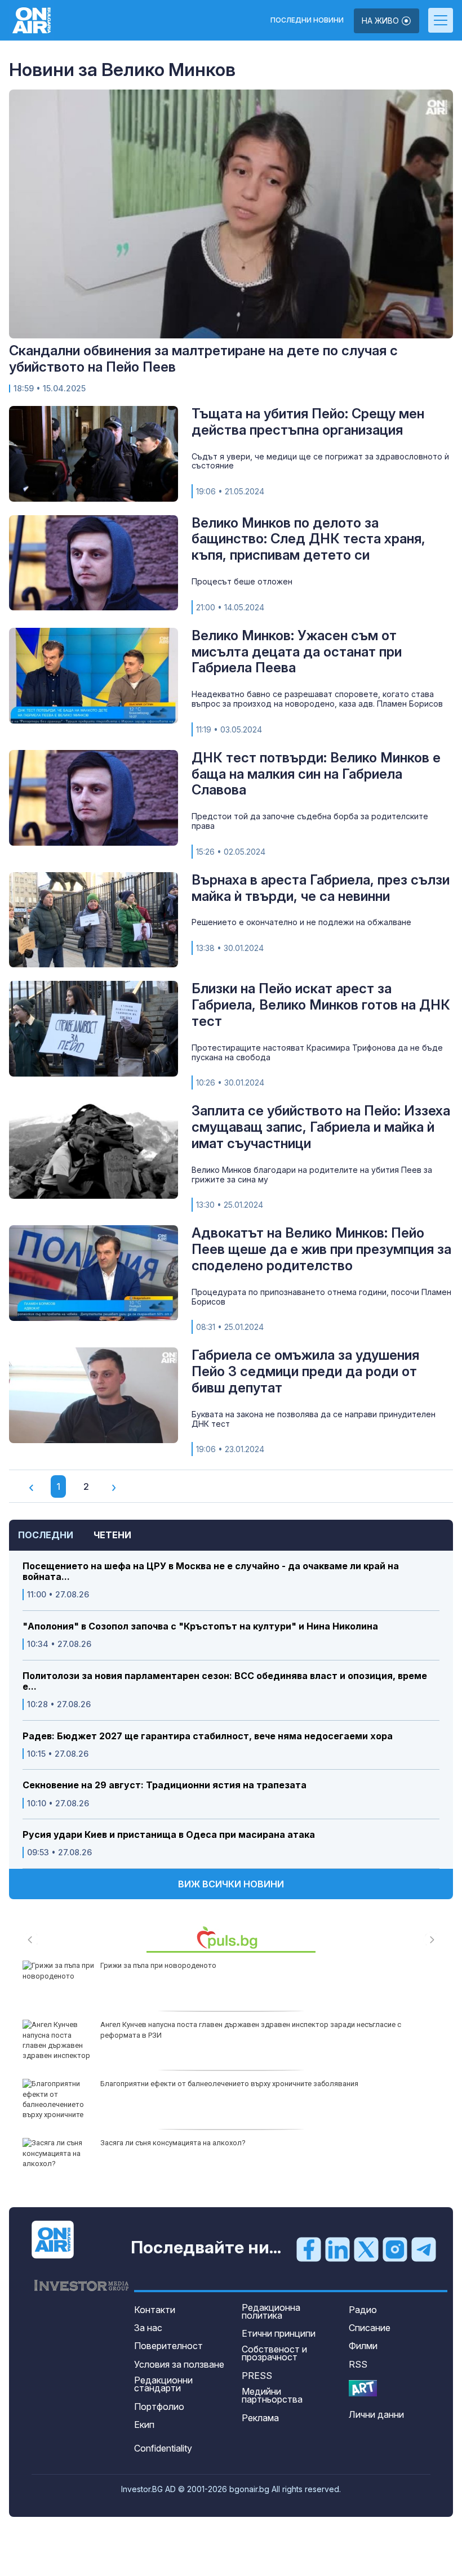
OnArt (363, 2388)
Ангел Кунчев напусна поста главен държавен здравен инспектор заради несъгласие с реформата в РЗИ (251, 2030)
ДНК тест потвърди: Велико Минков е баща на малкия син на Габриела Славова (316, 774)
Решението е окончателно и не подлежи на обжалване (301, 922)
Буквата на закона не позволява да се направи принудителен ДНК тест (314, 1419)
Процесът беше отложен (242, 581)
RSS (358, 2364)
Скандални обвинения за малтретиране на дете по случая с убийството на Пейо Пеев (203, 359)
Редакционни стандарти (163, 2384)
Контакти (155, 2310)
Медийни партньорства (272, 2395)
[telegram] (424, 2248)
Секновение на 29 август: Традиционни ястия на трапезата (165, 1785)
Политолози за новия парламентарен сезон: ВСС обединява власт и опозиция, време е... (225, 1681)
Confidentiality (163, 2448)
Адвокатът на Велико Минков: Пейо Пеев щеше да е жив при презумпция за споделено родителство (321, 1249)
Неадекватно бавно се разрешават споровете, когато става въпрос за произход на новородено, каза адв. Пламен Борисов (317, 699)
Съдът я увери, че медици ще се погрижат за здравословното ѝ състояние (320, 461)
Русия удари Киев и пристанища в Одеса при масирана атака (169, 1835)
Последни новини (307, 20)
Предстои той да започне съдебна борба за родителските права (310, 821)
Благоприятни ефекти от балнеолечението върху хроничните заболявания (229, 2084)
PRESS (257, 2376)
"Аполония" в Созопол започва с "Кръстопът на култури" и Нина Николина (200, 1626)
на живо (381, 21)
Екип (144, 2425)
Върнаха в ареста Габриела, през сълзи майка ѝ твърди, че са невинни (321, 888)
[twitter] (366, 2248)
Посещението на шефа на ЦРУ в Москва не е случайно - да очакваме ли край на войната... (211, 1572)
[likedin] (337, 2248)
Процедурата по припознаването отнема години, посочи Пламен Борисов (321, 1297)
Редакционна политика (271, 2311)
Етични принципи (279, 2333)
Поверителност (168, 2346)
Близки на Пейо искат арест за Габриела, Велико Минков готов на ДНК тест (321, 1005)
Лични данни (376, 2414)
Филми (363, 2346)
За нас (148, 2328)
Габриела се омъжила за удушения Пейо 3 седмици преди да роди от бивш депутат (305, 1371)
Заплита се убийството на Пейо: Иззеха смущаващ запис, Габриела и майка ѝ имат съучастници (321, 1127)
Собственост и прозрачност (274, 2353)
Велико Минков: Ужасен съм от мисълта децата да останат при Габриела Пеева (297, 652)
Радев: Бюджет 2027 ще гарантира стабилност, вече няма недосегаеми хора (208, 1736)
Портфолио (159, 2407)
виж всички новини (231, 1884)
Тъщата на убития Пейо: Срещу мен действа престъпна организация (308, 422)
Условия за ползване (179, 2364)
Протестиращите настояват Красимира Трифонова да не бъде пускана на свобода (317, 1052)
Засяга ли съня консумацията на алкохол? (173, 2143)
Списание (370, 2328)
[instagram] (395, 2248)
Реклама (260, 2418)
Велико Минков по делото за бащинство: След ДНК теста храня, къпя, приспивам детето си (308, 539)
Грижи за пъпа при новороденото (158, 1965)
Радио (363, 2310)
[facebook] (309, 2248)
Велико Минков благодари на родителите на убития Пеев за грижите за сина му (312, 1175)
